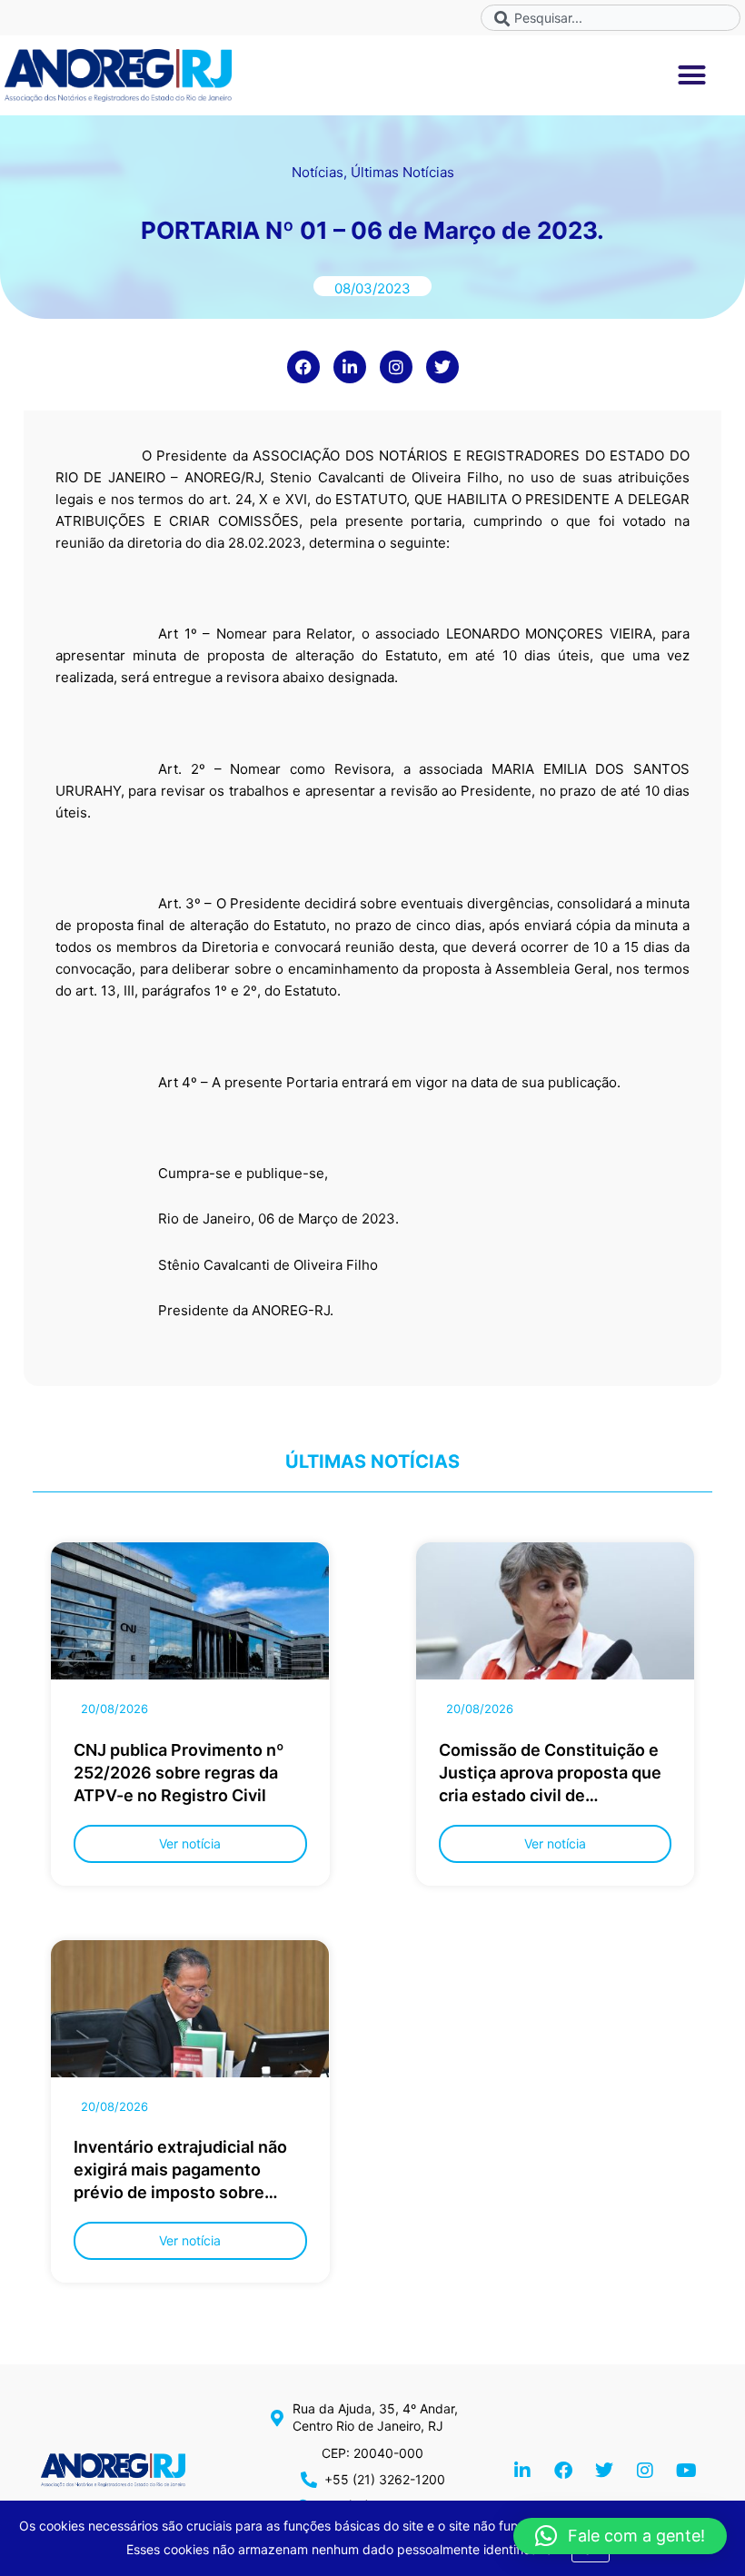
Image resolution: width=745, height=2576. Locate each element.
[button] (692, 75)
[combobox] (611, 18)
